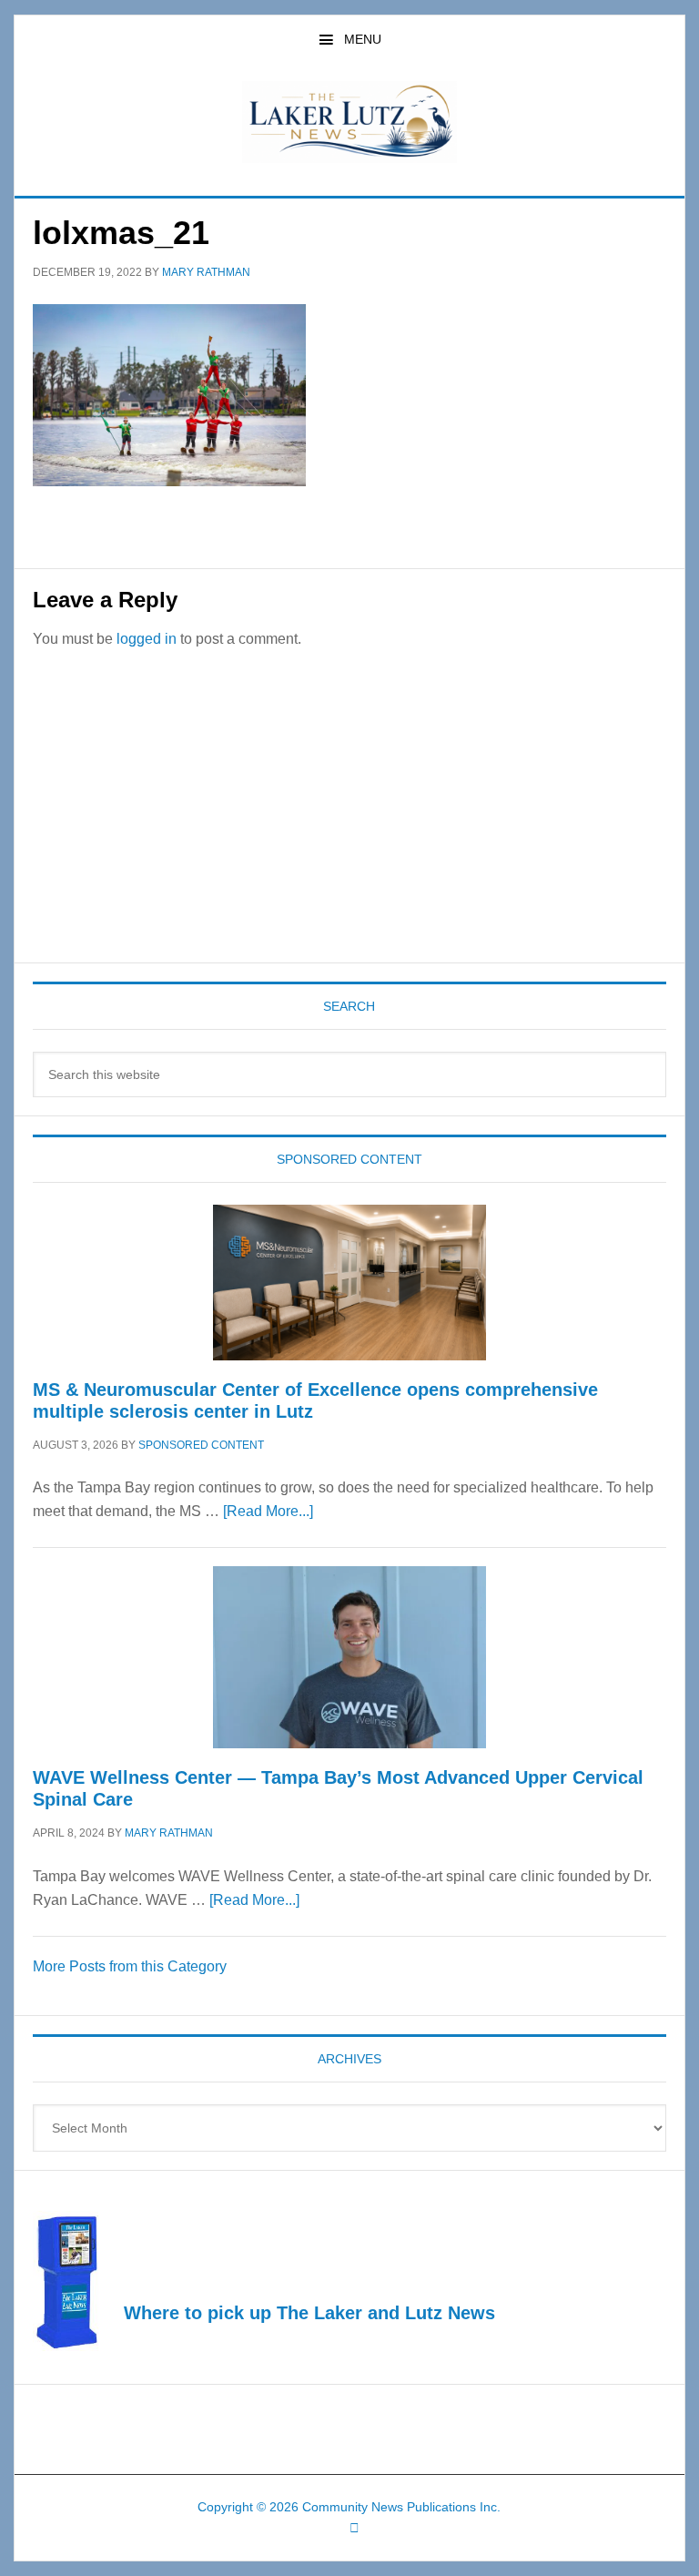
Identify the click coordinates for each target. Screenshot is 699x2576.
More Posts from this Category (130, 1966)
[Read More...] (268, 1511)
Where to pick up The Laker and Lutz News (309, 2313)
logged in (147, 639)
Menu (363, 39)
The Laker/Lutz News (349, 122)
